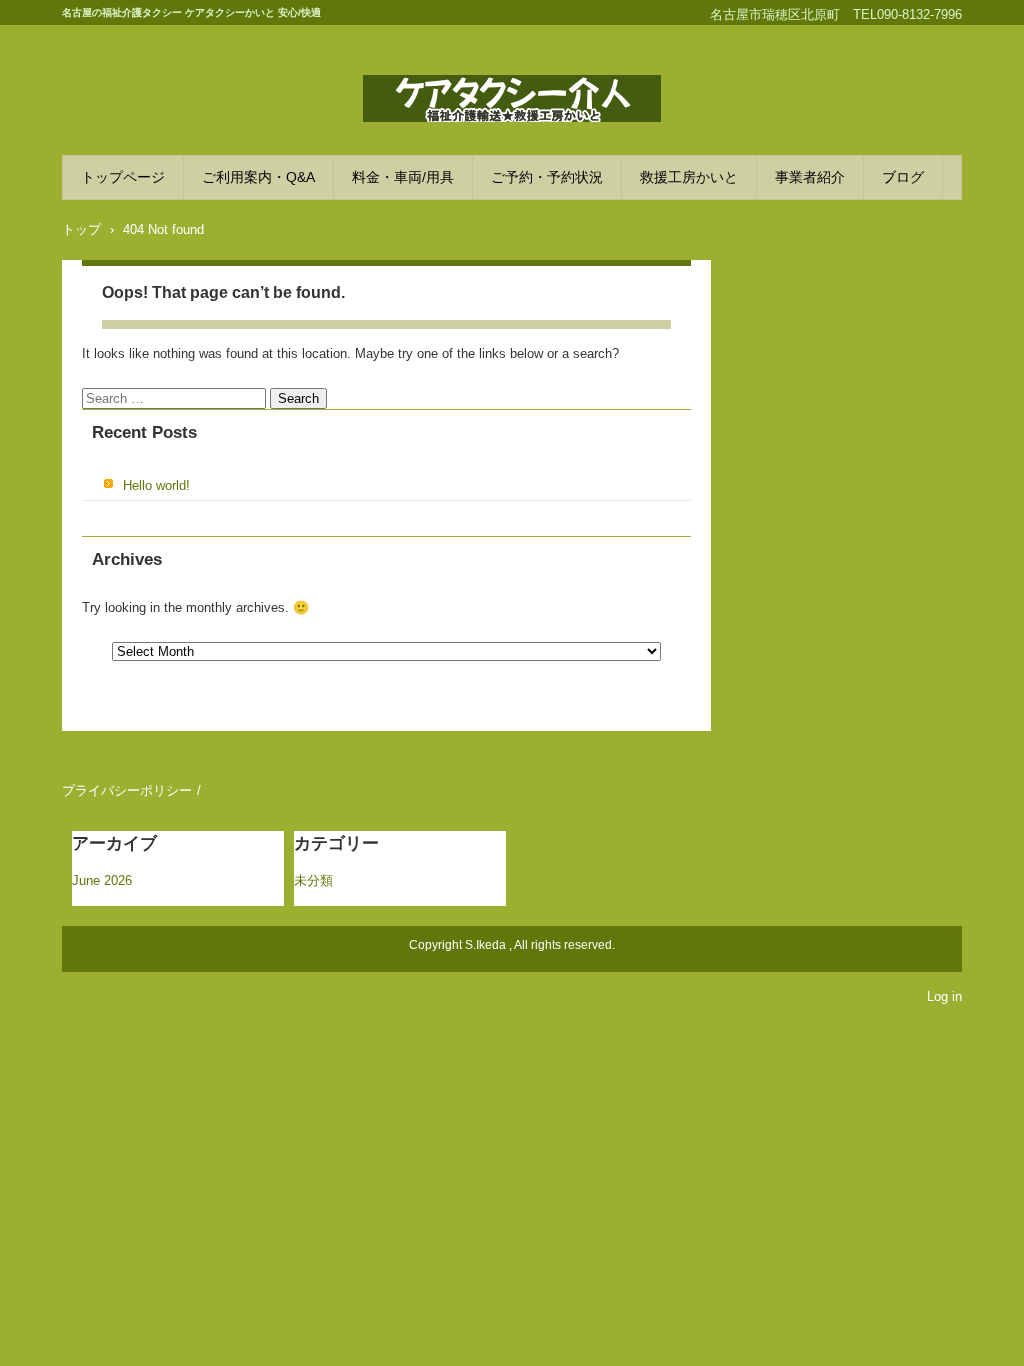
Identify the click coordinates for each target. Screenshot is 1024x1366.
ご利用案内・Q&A (258, 177)
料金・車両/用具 (403, 177)
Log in (944, 996)
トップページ (123, 177)
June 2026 (102, 880)
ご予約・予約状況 (547, 177)
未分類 (313, 880)
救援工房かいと (689, 177)
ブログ (903, 177)
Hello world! (156, 485)
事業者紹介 (810, 177)
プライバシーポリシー (127, 790)
